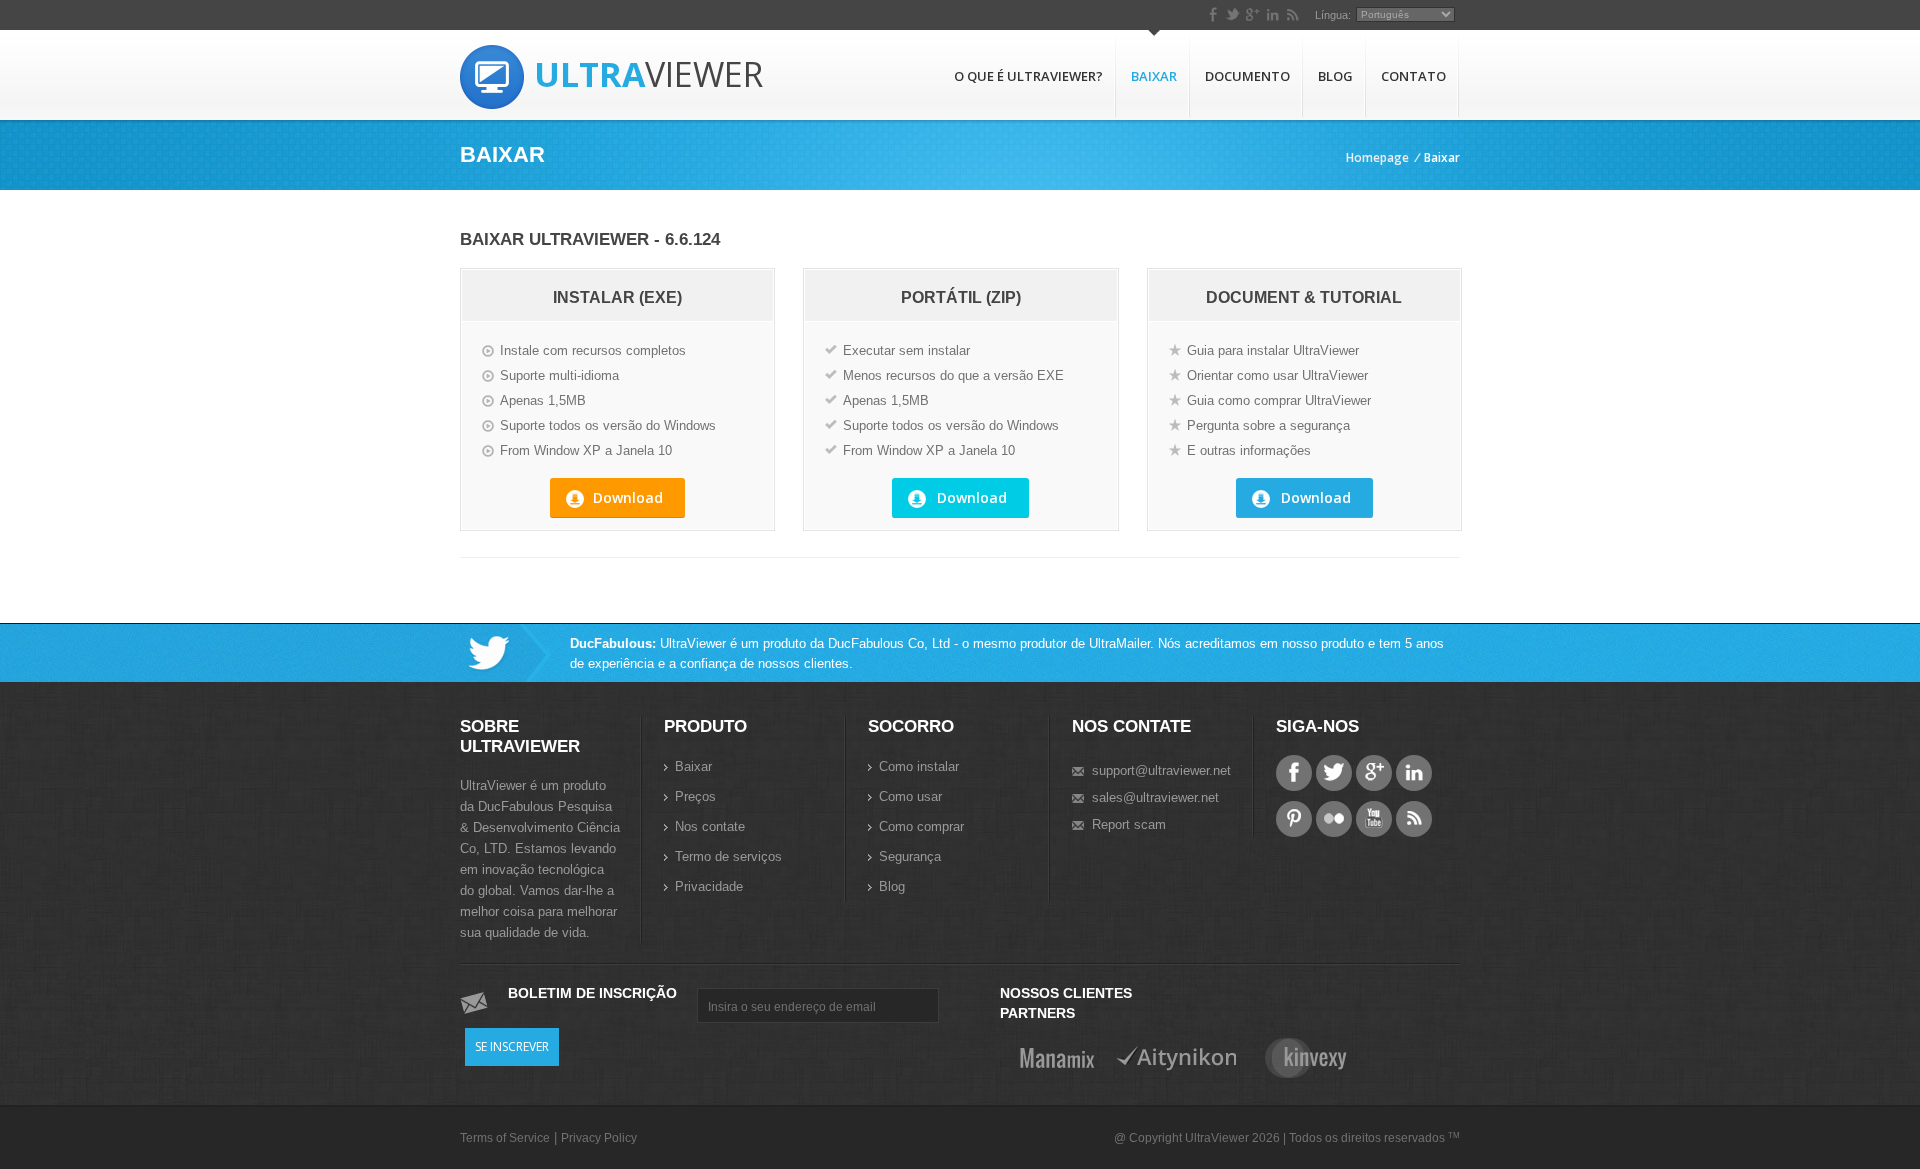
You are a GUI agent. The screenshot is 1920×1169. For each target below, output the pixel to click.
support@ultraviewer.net (1161, 770)
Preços (695, 796)
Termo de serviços (728, 856)
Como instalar (919, 766)
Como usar (910, 796)
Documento (1247, 76)
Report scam (1129, 824)
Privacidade (709, 886)
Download (628, 497)
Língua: (1333, 15)
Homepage (1377, 157)
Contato (1413, 76)
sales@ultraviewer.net (1155, 797)
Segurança (910, 856)
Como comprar (921, 826)
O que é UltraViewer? (1028, 76)
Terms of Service (505, 1138)
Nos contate (710, 826)
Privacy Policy (599, 1138)
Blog (1335, 76)
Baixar (1154, 76)
